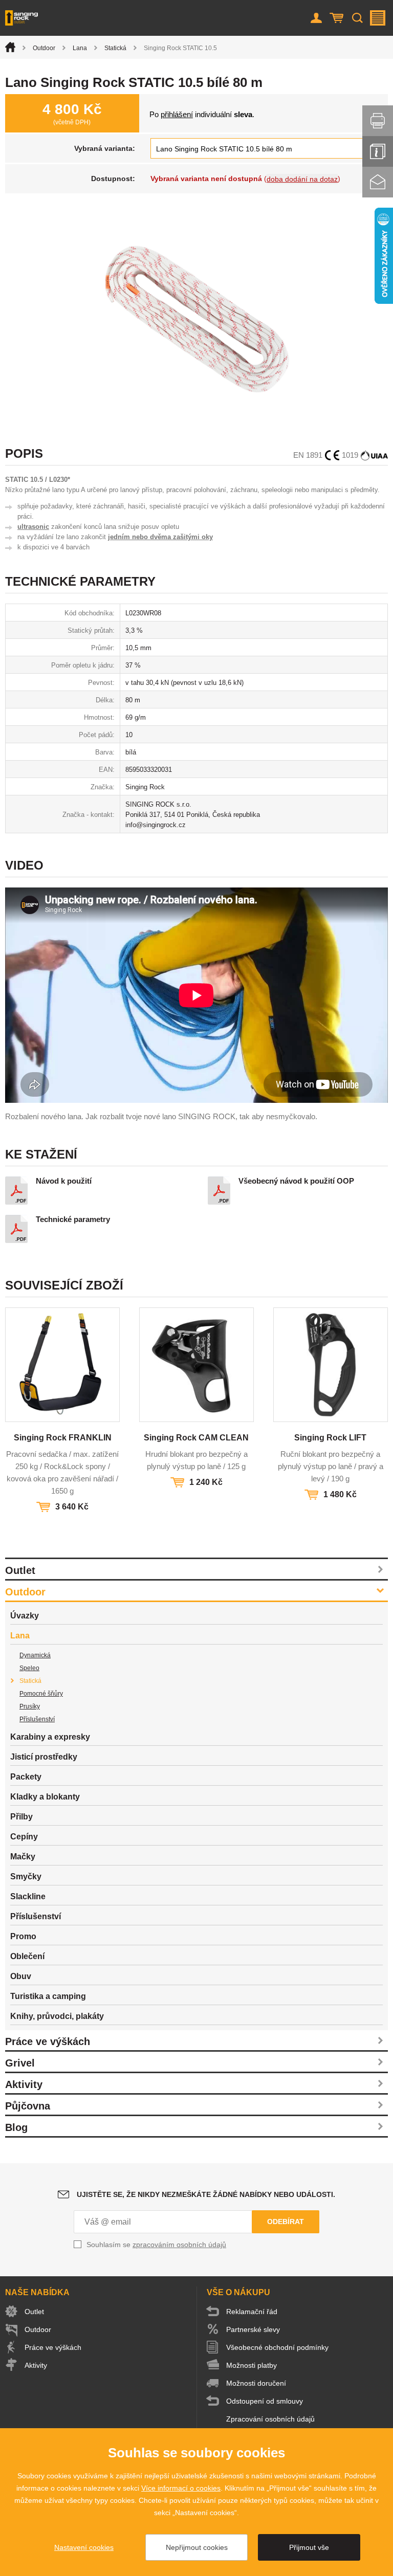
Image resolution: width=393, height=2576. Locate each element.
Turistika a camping (48, 1996)
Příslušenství (37, 1719)
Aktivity (24, 2084)
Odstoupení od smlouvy (265, 2401)
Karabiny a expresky (50, 1737)
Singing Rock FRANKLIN (63, 1438)
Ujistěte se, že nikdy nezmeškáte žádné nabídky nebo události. (206, 2194)
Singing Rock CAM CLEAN (196, 1438)
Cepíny (24, 1837)
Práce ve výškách (48, 2041)
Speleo (29, 1668)
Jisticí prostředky (44, 1757)
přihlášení (177, 114)
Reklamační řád (252, 2312)
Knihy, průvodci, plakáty (57, 2016)
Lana (80, 48)
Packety (26, 1777)
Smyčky (26, 1877)
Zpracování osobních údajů (270, 2419)
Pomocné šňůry (41, 1694)
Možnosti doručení (256, 2383)
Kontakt (378, 182)
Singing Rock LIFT (330, 1438)
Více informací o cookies (181, 2488)
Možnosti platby (252, 2365)
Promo (23, 1936)
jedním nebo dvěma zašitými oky (160, 537)
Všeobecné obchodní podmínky (277, 2347)
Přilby (21, 1817)
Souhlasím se (156, 2245)
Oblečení (27, 1956)
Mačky (23, 1857)
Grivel (20, 2063)
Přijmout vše (309, 2547)
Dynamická (35, 1655)
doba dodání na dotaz (302, 179)
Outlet (20, 1570)
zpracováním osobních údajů (179, 2245)
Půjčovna (28, 2106)
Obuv (21, 1976)
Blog (16, 2127)
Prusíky (30, 1706)
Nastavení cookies (84, 2547)
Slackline (28, 1896)
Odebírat (286, 2222)
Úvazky (25, 1616)
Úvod (10, 47)
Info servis (378, 151)
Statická (115, 48)
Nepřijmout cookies (197, 2547)
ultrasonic (33, 527)
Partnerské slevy (253, 2329)
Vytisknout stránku (378, 121)
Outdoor (44, 48)
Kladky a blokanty (45, 1797)
